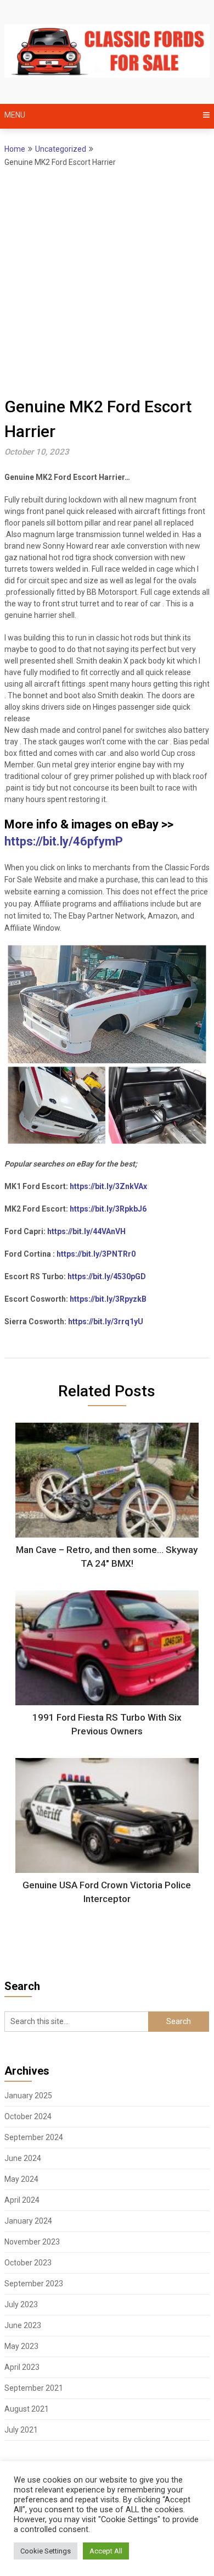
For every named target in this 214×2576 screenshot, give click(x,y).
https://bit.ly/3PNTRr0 (96, 1254)
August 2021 (27, 2409)
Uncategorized (61, 149)
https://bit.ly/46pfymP (64, 841)
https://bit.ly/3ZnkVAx (108, 1186)
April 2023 (22, 2367)
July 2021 (21, 2430)
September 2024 (34, 2137)
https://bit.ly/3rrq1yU (106, 1322)
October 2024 (28, 2116)
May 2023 (21, 2346)
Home (15, 149)
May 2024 (21, 2179)
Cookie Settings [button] (46, 2551)
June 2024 (23, 2158)
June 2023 (23, 2325)
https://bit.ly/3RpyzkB (108, 1299)
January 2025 (28, 2096)
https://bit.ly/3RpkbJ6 (108, 1209)
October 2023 (28, 2263)
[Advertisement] (107, 281)
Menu (15, 115)
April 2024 (22, 2200)
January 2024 (28, 2221)
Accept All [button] (106, 2551)
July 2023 (21, 2304)
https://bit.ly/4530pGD (107, 1276)
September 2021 (34, 2388)
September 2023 (34, 2284)
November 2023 (32, 2242)
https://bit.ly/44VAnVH (86, 1231)
